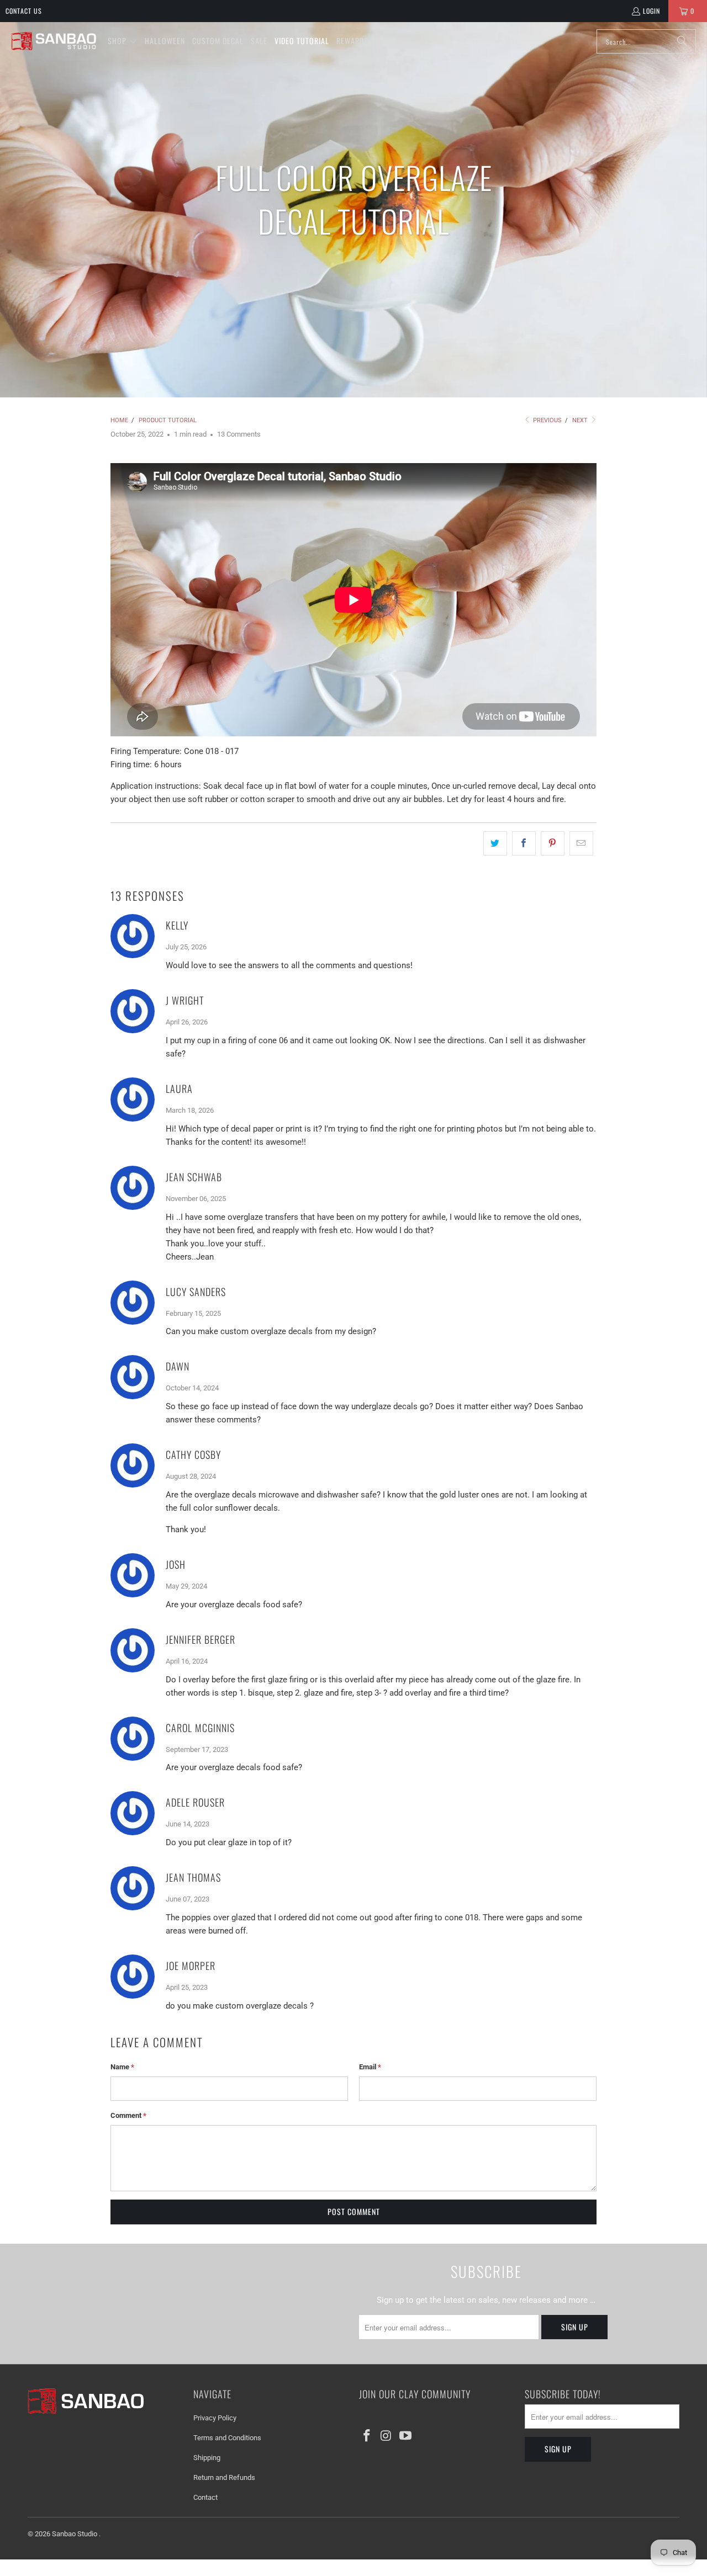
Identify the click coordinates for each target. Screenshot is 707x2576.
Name (122, 2067)
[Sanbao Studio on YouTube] (405, 2436)
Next (581, 420)
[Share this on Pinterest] (553, 843)
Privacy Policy (215, 2418)
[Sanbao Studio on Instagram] (387, 2436)
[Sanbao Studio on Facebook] (367, 2436)
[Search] (682, 41)
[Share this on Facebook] (524, 843)
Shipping (207, 2458)
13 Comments (239, 434)
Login (651, 11)
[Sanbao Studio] (54, 42)
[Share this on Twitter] (495, 843)
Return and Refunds (224, 2477)
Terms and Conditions (227, 2438)
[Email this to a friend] (581, 843)
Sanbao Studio (75, 2534)
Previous (547, 420)
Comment (128, 2115)
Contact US (24, 11)
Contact (205, 2497)
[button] (123, 41)
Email (370, 2067)
